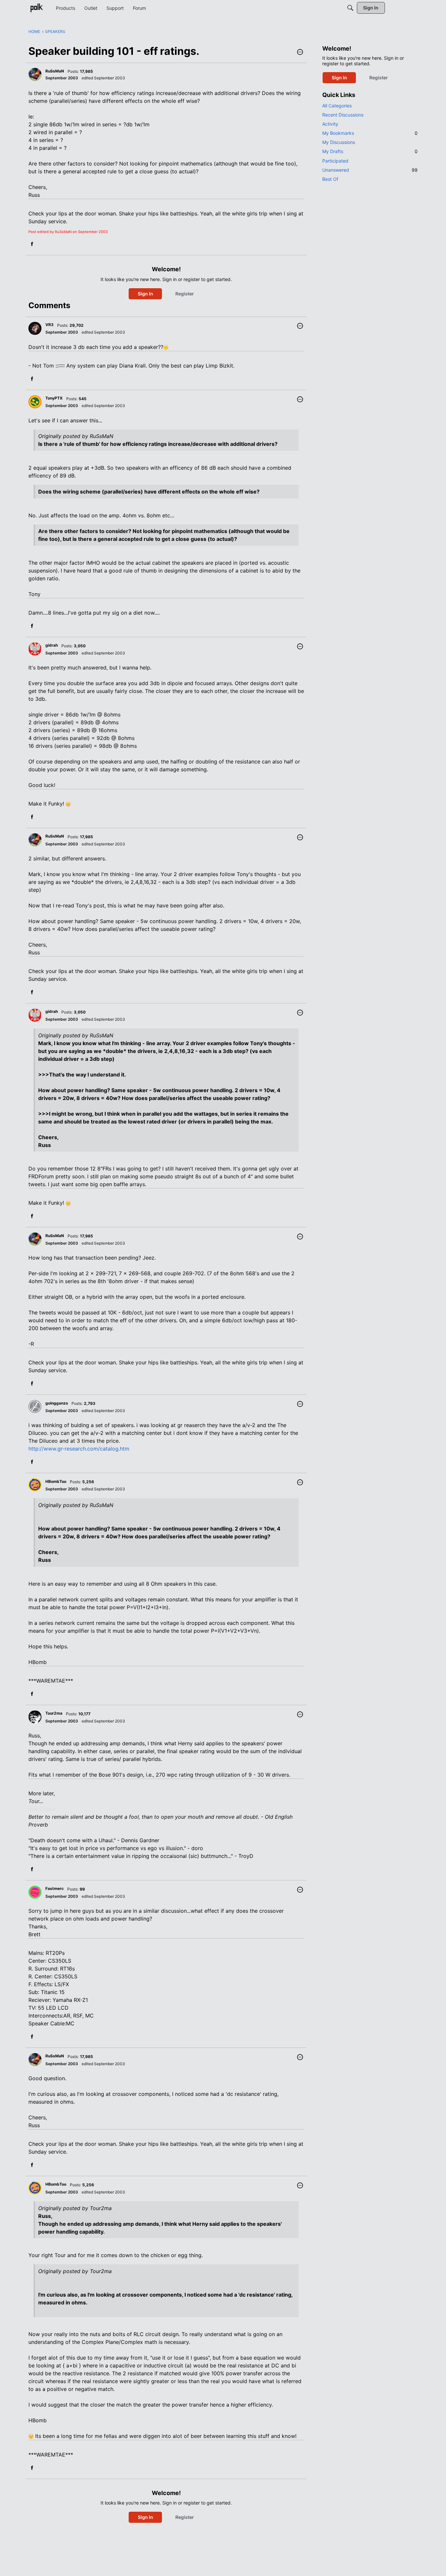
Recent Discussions (343, 115)
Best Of (330, 179)
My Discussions (339, 142)
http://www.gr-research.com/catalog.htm (79, 1449)
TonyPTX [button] (54, 398)
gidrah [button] (52, 645)
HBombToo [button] (56, 1481)
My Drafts (370, 151)
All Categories (337, 106)
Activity (330, 124)
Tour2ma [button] (54, 1713)
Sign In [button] (145, 294)
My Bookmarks (370, 133)
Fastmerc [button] (55, 1888)
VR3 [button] (49, 325)
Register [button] (185, 294)
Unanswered (370, 170)
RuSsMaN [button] (55, 71)
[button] (300, 53)
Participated (335, 161)
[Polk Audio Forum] (37, 8)
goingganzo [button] (57, 1403)
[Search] (350, 8)
